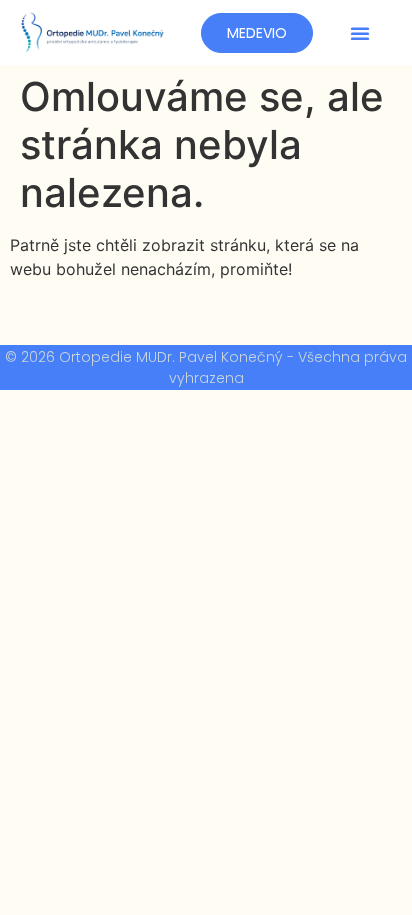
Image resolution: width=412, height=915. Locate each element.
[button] (360, 33)
